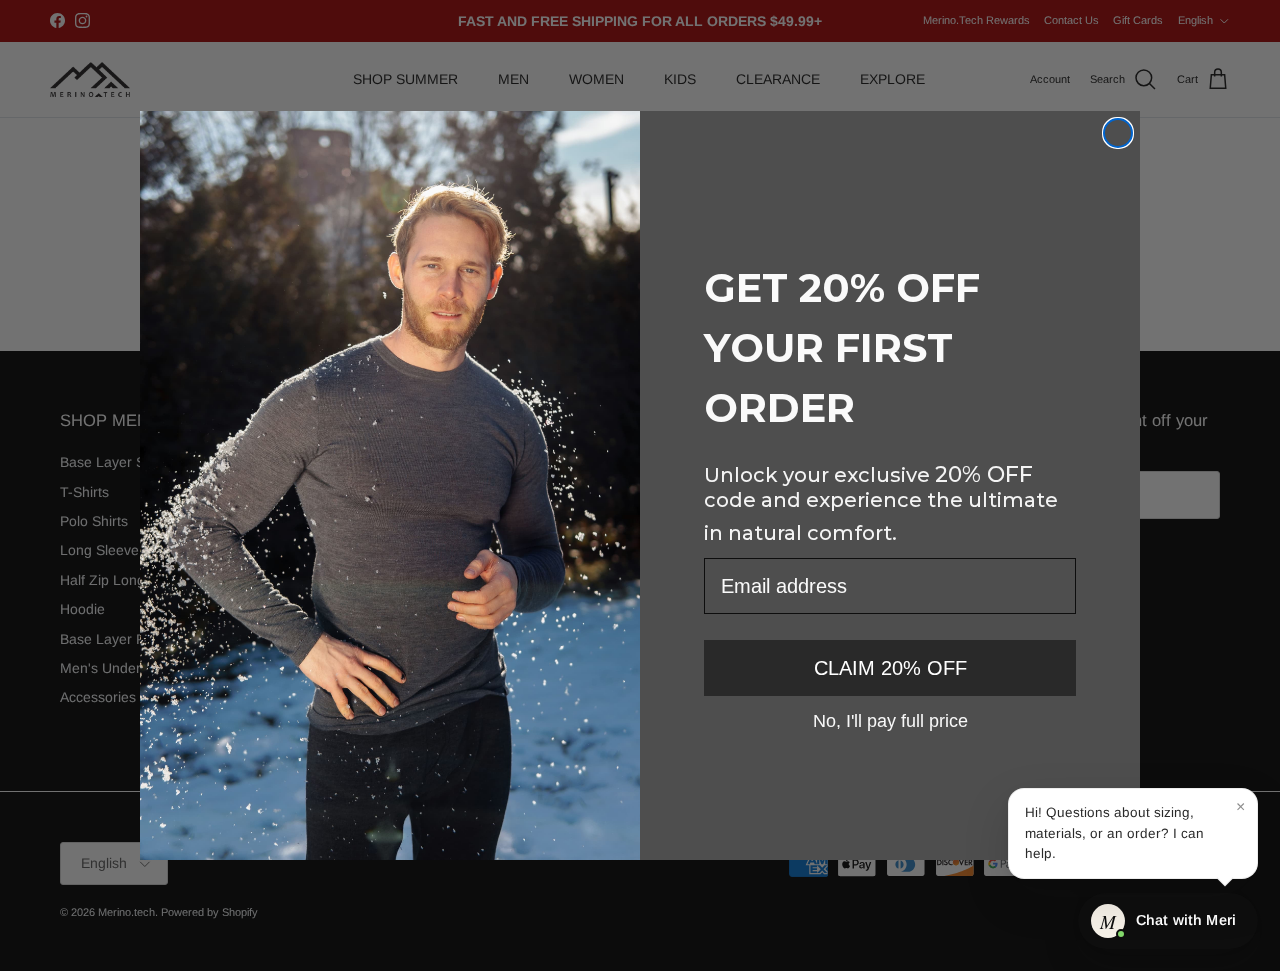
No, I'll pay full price (890, 720)
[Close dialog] (1118, 133)
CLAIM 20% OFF (890, 668)
